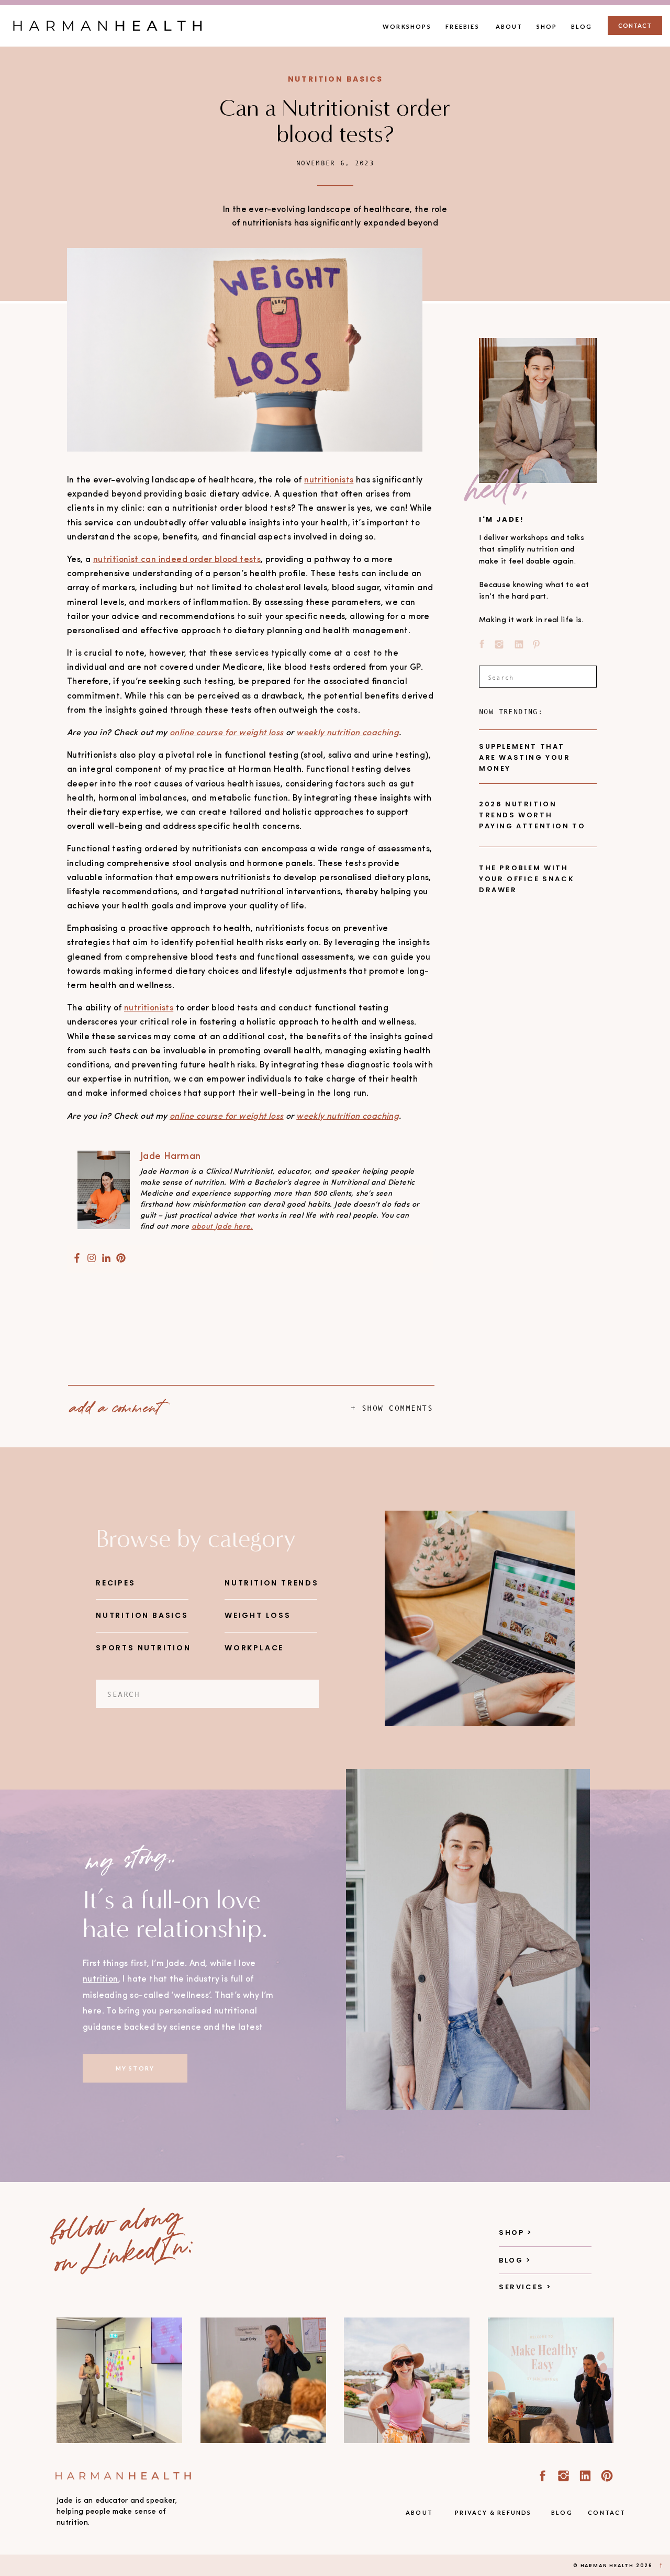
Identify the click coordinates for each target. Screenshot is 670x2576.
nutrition (100, 1979)
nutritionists (329, 480)
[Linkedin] (106, 1259)
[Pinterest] (121, 1259)
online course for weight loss (227, 733)
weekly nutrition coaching (348, 733)
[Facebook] (77, 1259)
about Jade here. (222, 1227)
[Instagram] (92, 1259)
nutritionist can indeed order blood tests (177, 560)
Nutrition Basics (336, 79)
